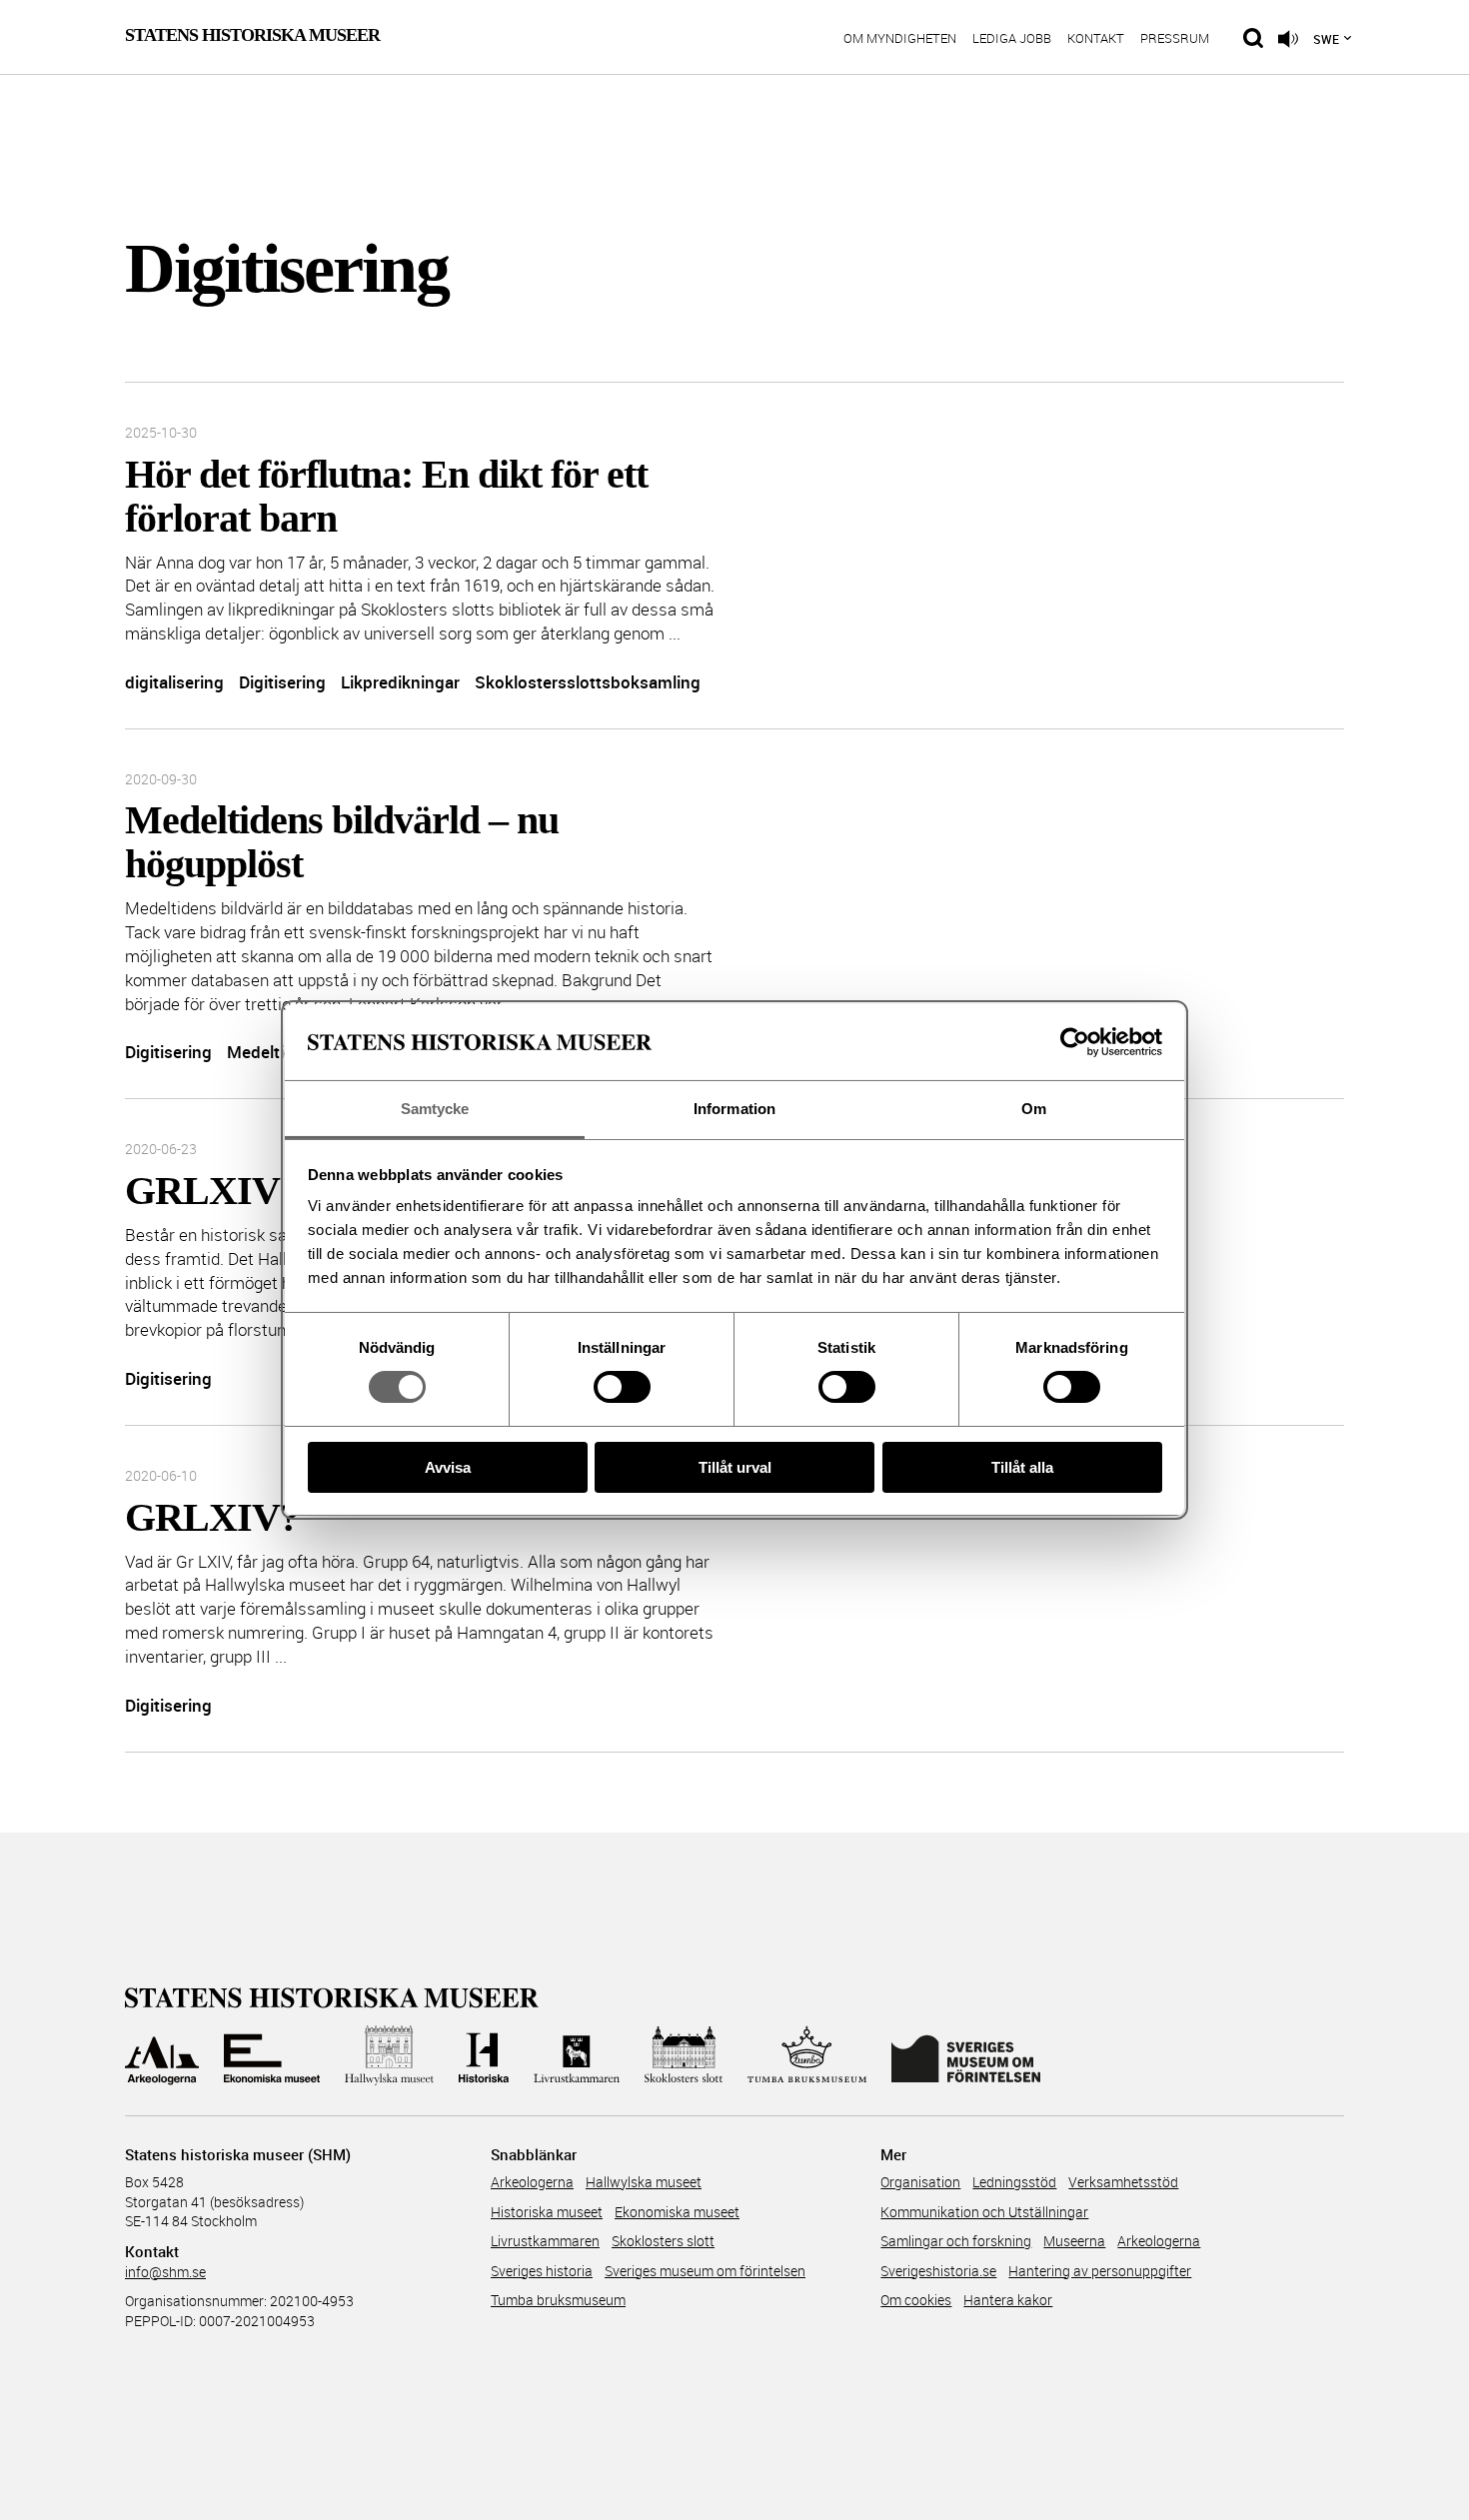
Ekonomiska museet (677, 2212)
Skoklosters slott (663, 2241)
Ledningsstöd (1014, 2182)
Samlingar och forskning (956, 2241)
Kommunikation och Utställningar (984, 2212)
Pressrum (1175, 39)
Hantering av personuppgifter (1100, 2271)
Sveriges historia (542, 2271)
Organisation (920, 2182)
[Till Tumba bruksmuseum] (807, 2055)
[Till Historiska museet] (484, 2055)
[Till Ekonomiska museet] (272, 2055)
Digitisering (282, 682)
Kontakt (1096, 39)
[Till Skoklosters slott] (684, 2055)
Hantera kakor (1008, 2300)
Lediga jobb (1012, 39)
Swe (1326, 39)
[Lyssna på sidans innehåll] (1288, 39)
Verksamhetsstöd (1123, 2182)
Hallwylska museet (644, 2182)
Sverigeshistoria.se (938, 2271)
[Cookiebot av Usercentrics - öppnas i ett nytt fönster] (1075, 1042)
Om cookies (916, 2300)
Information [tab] (734, 1109)
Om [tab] (1034, 1109)
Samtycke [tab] (435, 1109)
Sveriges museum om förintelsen (705, 2271)
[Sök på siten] (1253, 38)
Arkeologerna (532, 2182)
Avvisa (448, 1467)
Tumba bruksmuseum (558, 2300)
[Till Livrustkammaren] (577, 2055)
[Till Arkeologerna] (162, 2055)
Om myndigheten (900, 39)
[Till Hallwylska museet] (389, 2055)
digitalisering (174, 682)
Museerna (1074, 2241)
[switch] (622, 1387)
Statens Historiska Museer (252, 35)
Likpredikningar (400, 682)
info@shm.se (165, 2272)
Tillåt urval (735, 1467)
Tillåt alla (1022, 1467)
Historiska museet (547, 2212)
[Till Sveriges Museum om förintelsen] (966, 2055)
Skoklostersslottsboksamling (588, 682)
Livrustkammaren (545, 2241)
